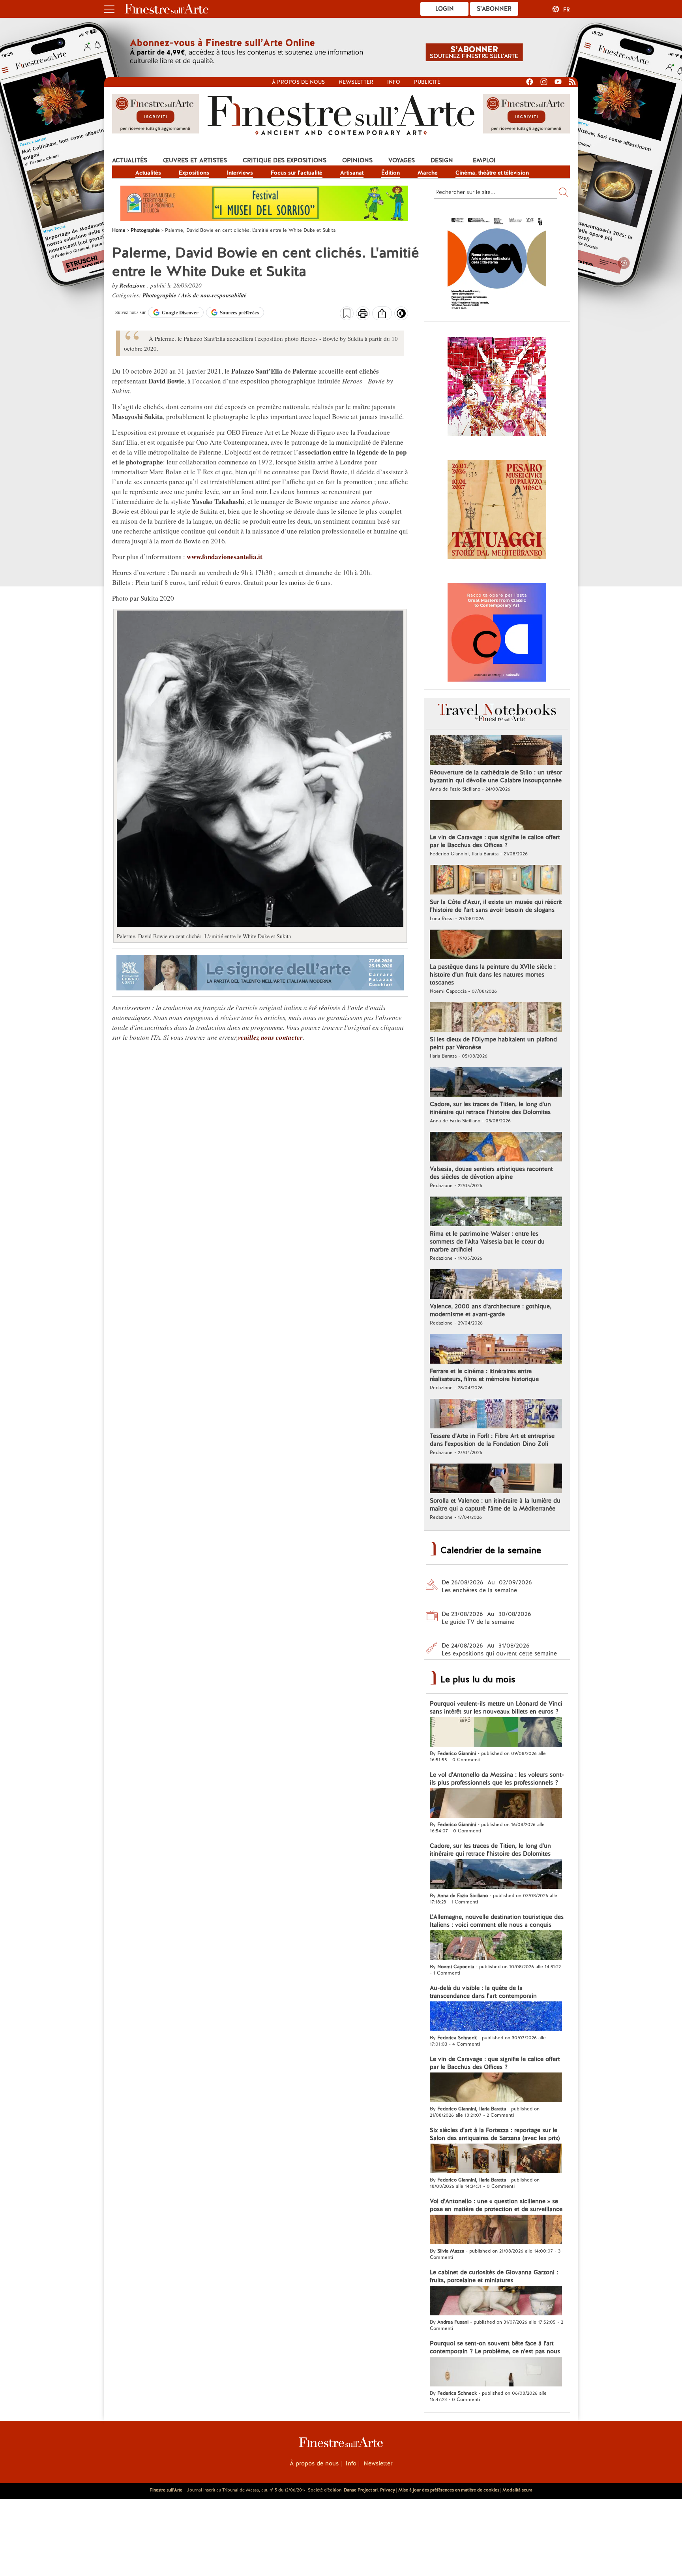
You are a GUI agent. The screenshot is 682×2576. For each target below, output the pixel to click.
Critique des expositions (285, 160)
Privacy (388, 2490)
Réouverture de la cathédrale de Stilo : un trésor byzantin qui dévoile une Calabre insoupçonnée (496, 776)
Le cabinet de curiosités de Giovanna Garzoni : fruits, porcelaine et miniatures (494, 2276)
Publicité (427, 82)
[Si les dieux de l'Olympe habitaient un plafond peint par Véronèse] (496, 1018)
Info (394, 82)
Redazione (133, 285)
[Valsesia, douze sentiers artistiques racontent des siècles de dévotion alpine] (496, 1148)
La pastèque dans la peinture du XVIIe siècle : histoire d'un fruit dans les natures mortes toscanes (493, 975)
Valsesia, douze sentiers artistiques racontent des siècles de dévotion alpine (491, 1173)
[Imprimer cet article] (363, 314)
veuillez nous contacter (270, 1037)
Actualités (130, 160)
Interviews (240, 173)
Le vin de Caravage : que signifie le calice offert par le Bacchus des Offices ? (495, 841)
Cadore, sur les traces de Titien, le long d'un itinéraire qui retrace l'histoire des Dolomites (490, 1108)
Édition (391, 173)
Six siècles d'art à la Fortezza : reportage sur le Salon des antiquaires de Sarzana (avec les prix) (495, 2134)
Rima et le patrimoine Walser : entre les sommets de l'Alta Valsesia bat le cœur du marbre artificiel (487, 1242)
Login (445, 9)
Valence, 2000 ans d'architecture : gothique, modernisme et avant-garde (491, 1310)
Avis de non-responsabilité (214, 295)
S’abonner (494, 9)
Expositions (194, 173)
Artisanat (352, 173)
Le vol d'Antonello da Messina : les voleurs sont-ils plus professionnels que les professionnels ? (497, 1779)
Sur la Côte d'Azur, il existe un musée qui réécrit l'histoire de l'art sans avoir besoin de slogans (496, 906)
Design (442, 160)
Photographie (160, 295)
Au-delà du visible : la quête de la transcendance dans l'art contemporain (483, 1992)
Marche (428, 173)
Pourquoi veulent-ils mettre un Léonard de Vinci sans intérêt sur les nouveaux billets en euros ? (496, 1708)
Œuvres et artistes (195, 160)
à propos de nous (298, 82)
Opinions (357, 160)
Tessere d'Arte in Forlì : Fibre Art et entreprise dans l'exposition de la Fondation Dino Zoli (492, 1440)
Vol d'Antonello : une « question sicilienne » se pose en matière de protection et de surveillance (496, 2205)
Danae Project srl (361, 2490)
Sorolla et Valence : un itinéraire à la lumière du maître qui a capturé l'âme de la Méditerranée (495, 1505)
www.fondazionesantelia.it (225, 557)
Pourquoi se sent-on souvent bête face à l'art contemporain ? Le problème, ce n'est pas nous (495, 2347)
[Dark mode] (401, 316)
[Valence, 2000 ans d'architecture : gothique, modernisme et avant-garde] (496, 1285)
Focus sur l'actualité (297, 173)
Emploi (484, 160)
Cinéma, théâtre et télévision (492, 173)
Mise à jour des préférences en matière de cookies (449, 2490)
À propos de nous (314, 2463)
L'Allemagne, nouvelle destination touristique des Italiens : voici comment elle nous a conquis (497, 1921)
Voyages (402, 160)
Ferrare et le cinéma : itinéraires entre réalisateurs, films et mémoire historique (484, 1375)
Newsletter (356, 82)
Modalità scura (517, 2490)
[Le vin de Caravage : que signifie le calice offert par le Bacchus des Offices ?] (496, 816)
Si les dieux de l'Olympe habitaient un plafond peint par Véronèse (493, 1043)
